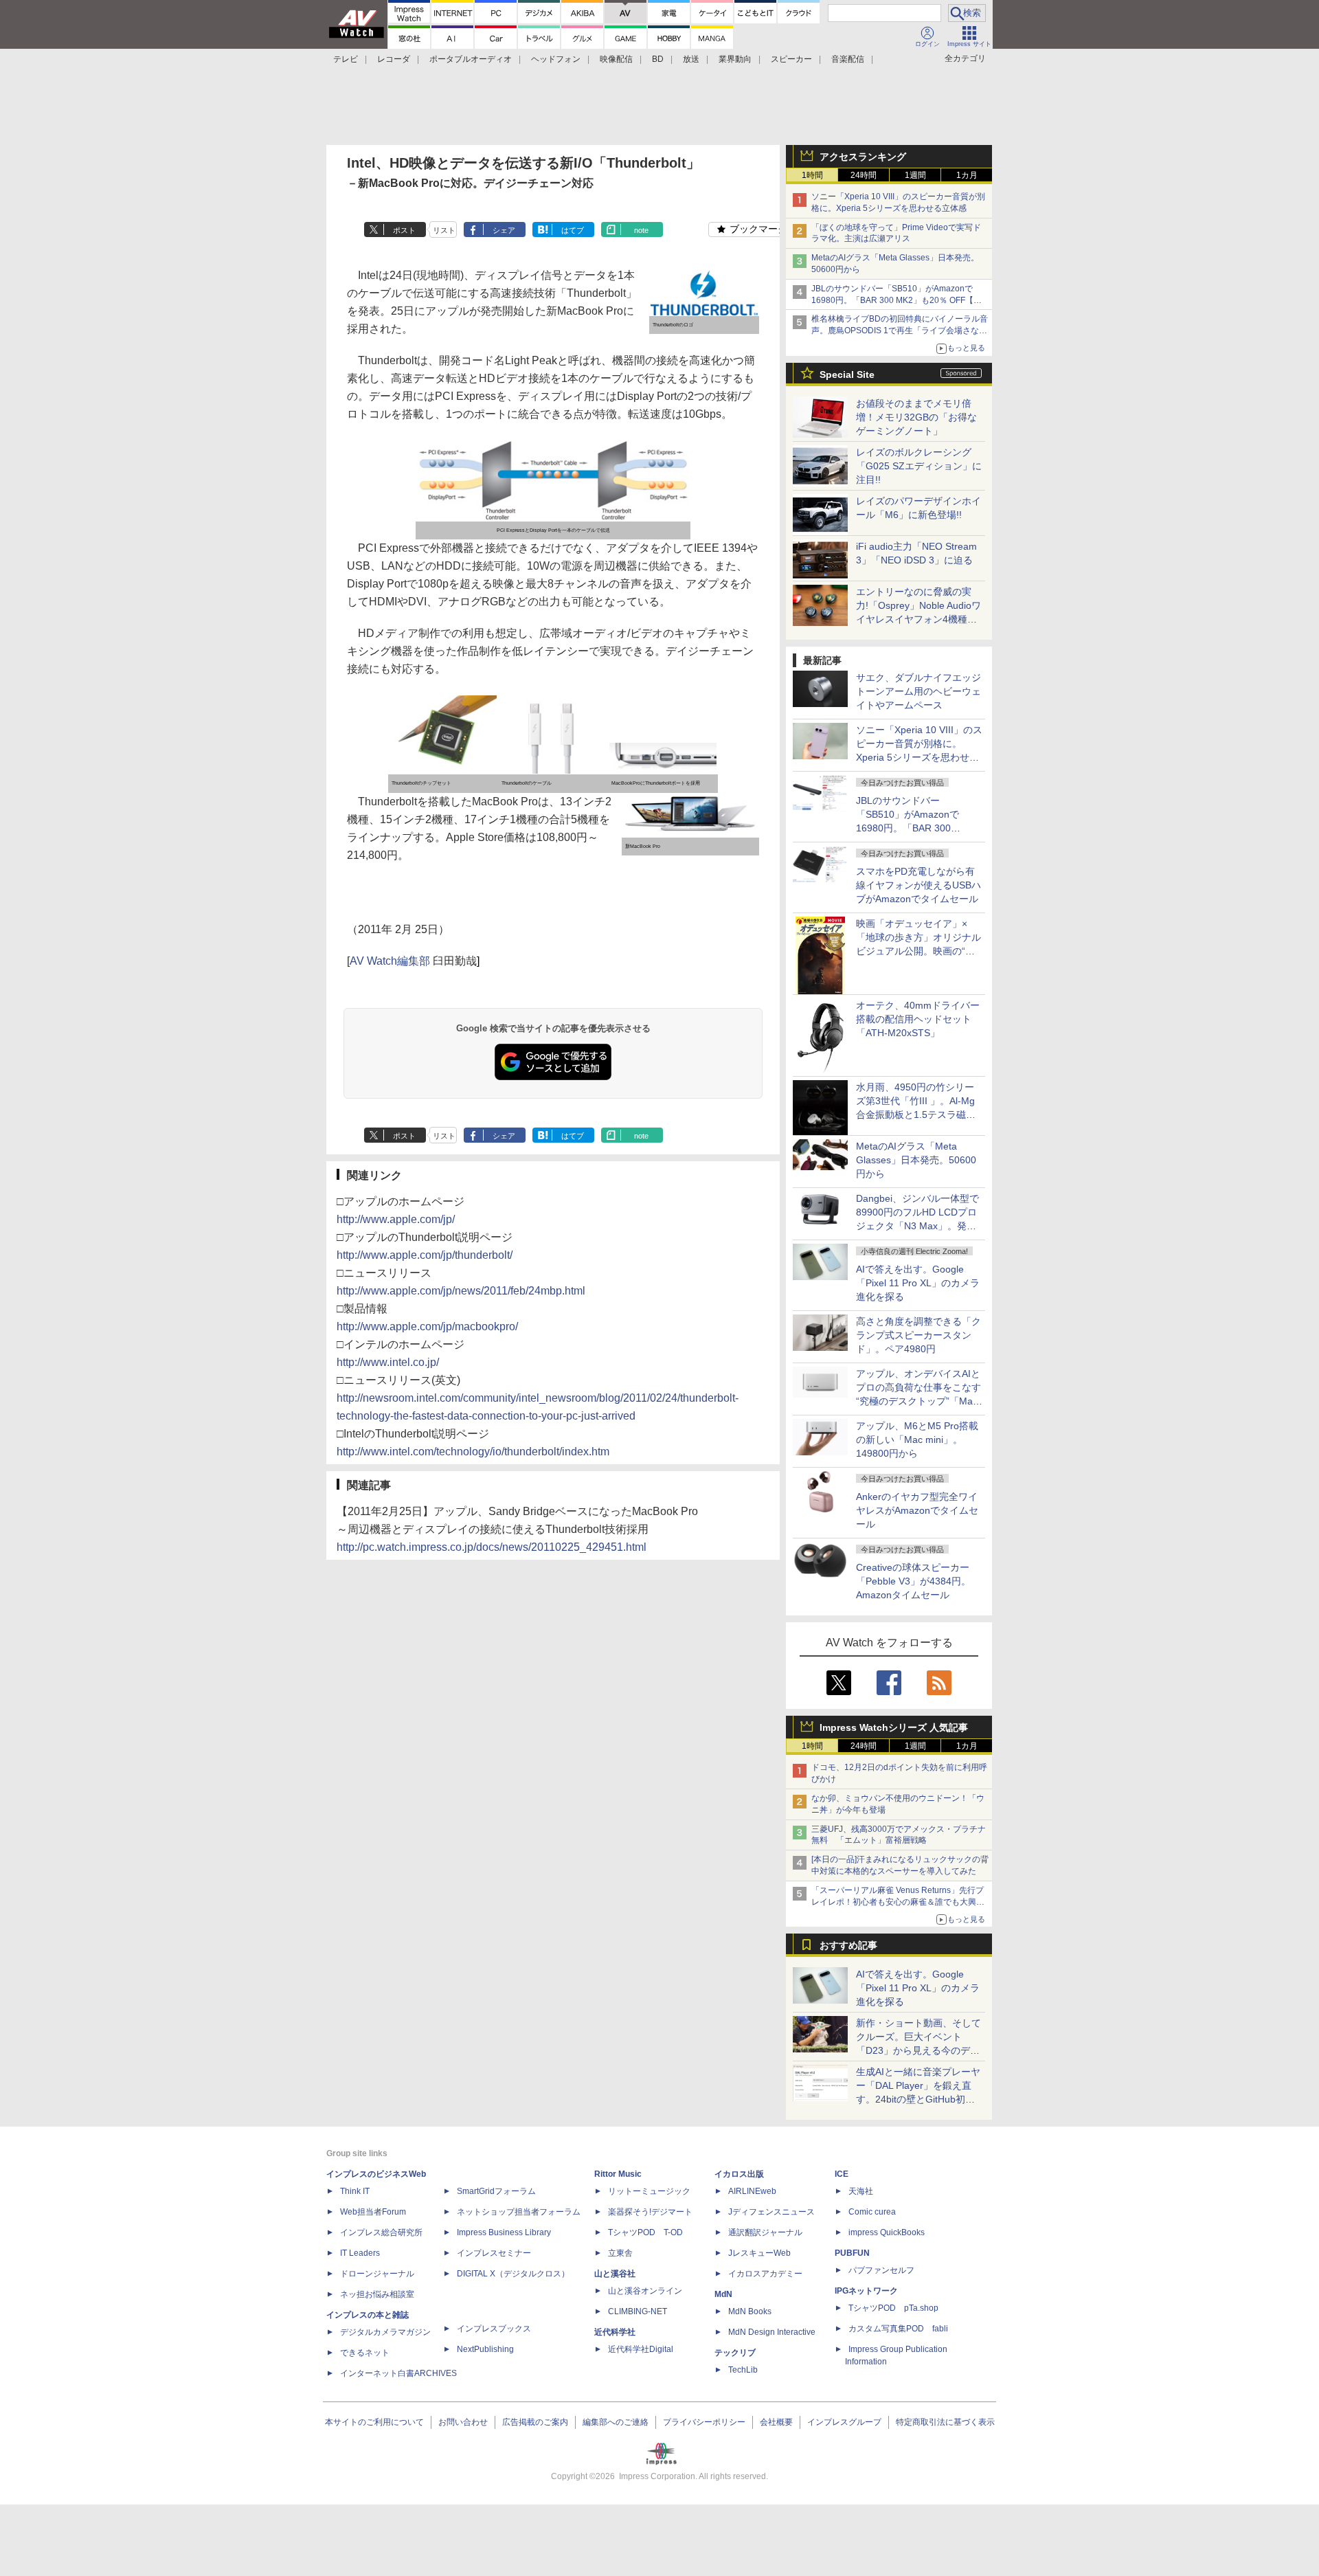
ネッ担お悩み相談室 (377, 2294)
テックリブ (735, 2353)
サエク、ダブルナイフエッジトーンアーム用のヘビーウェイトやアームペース (918, 691)
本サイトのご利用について (374, 2422)
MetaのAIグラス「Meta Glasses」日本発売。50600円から (916, 1160)
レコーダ (394, 59)
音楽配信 (848, 59)
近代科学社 (615, 2332)
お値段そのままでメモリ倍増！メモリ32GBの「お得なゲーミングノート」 (916, 417)
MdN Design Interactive (772, 2332)
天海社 (861, 2191)
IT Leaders (360, 2253)
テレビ (346, 59)
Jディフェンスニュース (771, 2212)
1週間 (915, 175)
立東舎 (620, 2253)
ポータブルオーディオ (471, 59)
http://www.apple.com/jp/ (396, 1219)
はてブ (573, 230)
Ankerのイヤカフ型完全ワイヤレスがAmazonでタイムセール (917, 1510)
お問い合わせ (463, 2422)
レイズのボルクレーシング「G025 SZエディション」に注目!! (919, 466)
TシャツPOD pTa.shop (893, 2308)
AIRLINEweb (752, 2191)
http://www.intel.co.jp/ (388, 1362)
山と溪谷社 (615, 2274)
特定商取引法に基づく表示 (945, 2422)
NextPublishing (485, 2349)
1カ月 (967, 175)
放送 (691, 59)
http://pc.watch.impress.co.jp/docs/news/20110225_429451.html (492, 1547)
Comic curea (872, 2212)
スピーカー (791, 59)
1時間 (812, 175)
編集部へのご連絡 (616, 2422)
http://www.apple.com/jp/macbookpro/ (427, 1326)
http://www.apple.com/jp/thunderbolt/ (425, 1255)
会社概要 (776, 2422)
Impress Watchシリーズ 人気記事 (894, 1727)
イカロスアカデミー (765, 2274)
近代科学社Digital (641, 2349)
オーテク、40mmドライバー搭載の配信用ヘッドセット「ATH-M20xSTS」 (918, 1019)
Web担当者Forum (373, 2212)
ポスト (404, 230)
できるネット (365, 2353)
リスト (444, 230)
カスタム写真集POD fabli (898, 2329)
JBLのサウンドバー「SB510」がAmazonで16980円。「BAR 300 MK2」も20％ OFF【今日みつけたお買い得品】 (897, 300)
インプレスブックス (494, 2329)
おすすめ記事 (848, 1945)
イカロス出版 (739, 2174)
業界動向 (735, 59)
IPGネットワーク (866, 2291)
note (641, 230)
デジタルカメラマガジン (385, 2332)
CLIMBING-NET (638, 2311)
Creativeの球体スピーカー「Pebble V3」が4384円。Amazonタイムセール (913, 1581)
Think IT (355, 2191)
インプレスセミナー (494, 2253)
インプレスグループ (844, 2422)
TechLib (743, 2370)
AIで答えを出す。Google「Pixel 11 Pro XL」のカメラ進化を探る (918, 1283)
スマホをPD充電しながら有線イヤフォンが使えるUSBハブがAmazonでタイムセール (918, 885)
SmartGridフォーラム (496, 2191)
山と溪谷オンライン (645, 2291)
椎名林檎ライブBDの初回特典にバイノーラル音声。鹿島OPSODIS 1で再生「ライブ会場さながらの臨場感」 (900, 331)
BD (658, 59)
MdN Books (750, 2311)
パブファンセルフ (881, 2270)
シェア (504, 230)
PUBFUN (852, 2253)
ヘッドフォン (556, 59)
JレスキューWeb (759, 2253)
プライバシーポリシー (704, 2422)
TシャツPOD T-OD (645, 2232)
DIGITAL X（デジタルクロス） (513, 2274)
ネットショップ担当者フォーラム (519, 2212)
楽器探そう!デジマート (650, 2212)
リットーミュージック (649, 2191)
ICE (842, 2174)
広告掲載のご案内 (535, 2422)
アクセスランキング (863, 157)
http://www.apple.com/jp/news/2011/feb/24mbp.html (461, 1291)
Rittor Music (618, 2174)
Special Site (847, 374)
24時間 (864, 175)
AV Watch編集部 (390, 961)
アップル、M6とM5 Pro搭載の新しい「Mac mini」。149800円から (917, 1440)
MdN (723, 2294)
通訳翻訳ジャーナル (765, 2232)
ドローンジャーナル (377, 2274)
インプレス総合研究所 (381, 2232)
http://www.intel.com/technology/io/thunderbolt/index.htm (473, 1452)
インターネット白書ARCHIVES (398, 2373)
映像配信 (616, 59)
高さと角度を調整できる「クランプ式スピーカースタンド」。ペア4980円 (918, 1335)
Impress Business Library (504, 2232)
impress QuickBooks (887, 2232)
